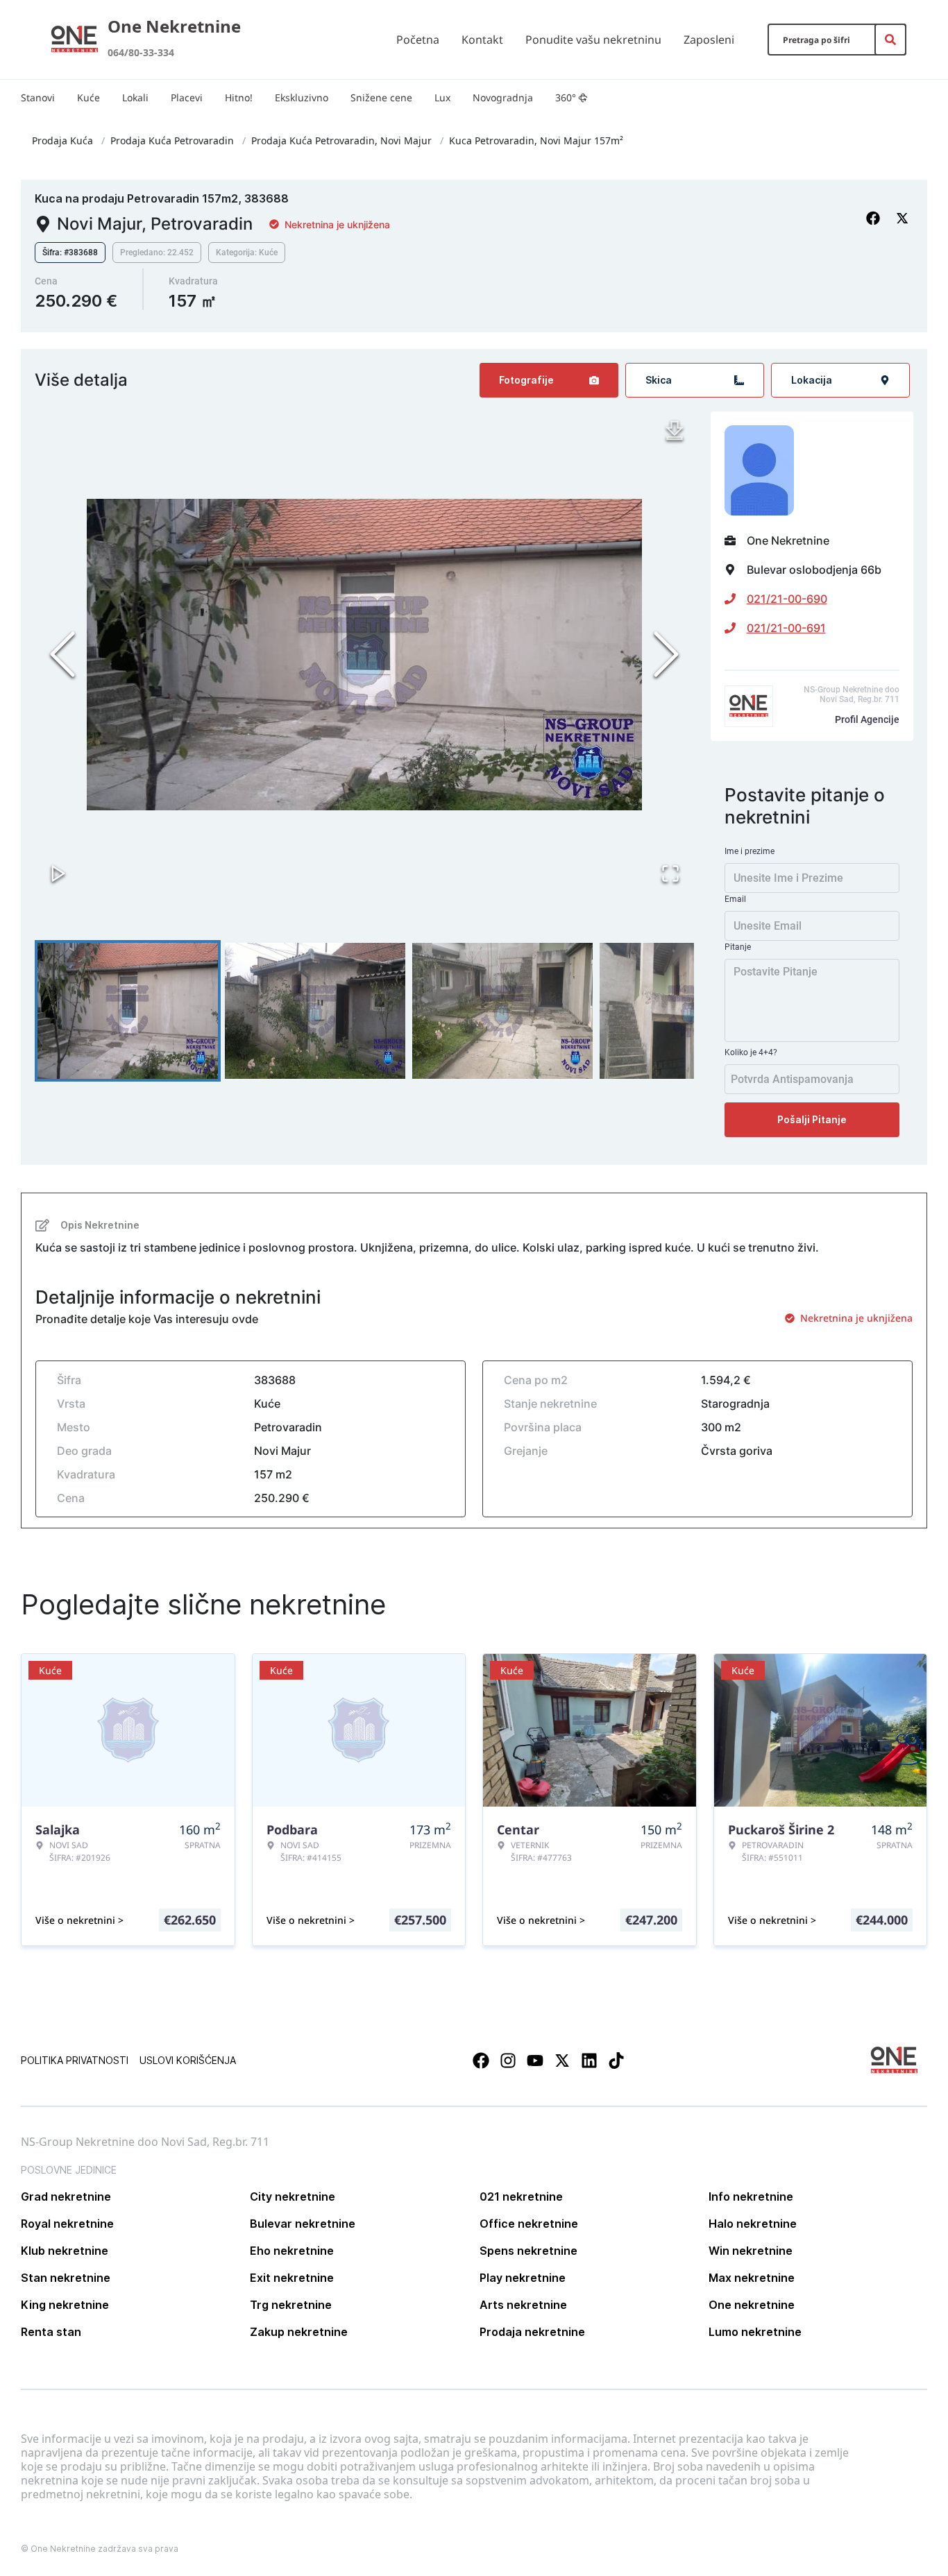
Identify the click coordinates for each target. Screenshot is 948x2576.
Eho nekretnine (292, 2251)
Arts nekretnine (523, 2305)
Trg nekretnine (291, 2305)
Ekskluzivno (302, 97)
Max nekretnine (752, 2278)
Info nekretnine (751, 2197)
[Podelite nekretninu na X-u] (904, 219)
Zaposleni (709, 40)
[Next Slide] (666, 654)
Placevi (187, 97)
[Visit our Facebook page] (481, 2061)
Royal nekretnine (67, 2224)
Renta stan (51, 2332)
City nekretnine (293, 2197)
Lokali (135, 97)
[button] (364, 654)
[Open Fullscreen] (670, 873)
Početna (418, 40)
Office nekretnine (529, 2224)
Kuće (88, 97)
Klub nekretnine (65, 2251)
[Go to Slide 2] (315, 1011)
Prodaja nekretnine (532, 2332)
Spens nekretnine (528, 2251)
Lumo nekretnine (755, 2332)
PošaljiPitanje (812, 1119)
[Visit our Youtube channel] (535, 2061)
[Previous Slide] (62, 654)
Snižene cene (381, 97)
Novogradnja (503, 97)
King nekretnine (65, 2305)
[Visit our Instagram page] (508, 2061)
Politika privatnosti (75, 2060)
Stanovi (38, 97)
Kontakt (482, 40)
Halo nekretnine (753, 2224)
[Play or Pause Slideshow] (58, 873)
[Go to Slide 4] (690, 1011)
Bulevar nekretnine (303, 2224)
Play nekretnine (523, 2278)
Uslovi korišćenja (188, 2060)
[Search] (890, 40)
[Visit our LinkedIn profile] (589, 2061)
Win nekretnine (751, 2251)
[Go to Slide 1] (128, 1011)
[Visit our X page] (562, 2061)
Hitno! (239, 97)
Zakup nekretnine (299, 2332)
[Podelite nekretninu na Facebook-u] (875, 219)
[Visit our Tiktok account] (616, 2061)
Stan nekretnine (66, 2278)
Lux (442, 97)
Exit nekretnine (292, 2278)
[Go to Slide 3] (502, 1011)
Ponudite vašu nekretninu (593, 40)
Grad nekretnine (66, 2197)
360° (566, 97)
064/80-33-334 (141, 52)
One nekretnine (752, 2305)
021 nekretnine (521, 2197)
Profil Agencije (867, 719)
